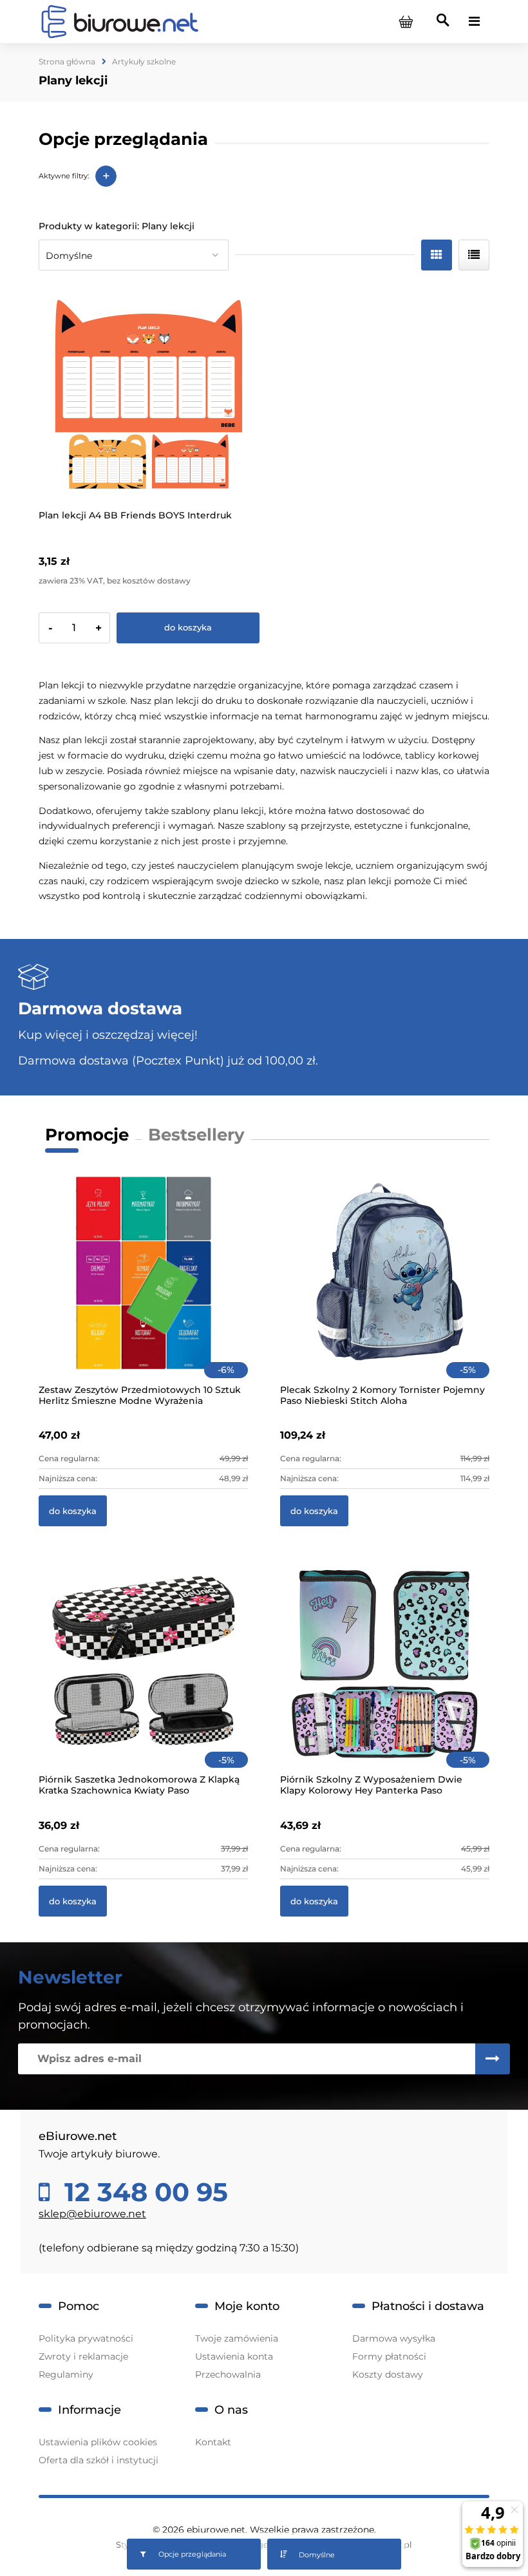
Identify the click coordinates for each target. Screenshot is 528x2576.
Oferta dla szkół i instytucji (99, 2460)
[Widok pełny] (474, 255)
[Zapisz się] (493, 2059)
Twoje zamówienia (237, 2338)
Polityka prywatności (86, 2338)
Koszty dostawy (388, 2374)
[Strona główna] (119, 21)
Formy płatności (389, 2356)
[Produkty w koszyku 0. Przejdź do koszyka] (406, 21)
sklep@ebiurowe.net (92, 2214)
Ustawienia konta (234, 2356)
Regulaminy (66, 2374)
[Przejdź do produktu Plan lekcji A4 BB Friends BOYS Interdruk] (149, 394)
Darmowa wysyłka (394, 2338)
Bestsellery (196, 1135)
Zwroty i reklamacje (83, 2356)
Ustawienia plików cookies (98, 2442)
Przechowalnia (228, 2374)
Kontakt (213, 2442)
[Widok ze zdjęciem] (437, 255)
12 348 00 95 (143, 2192)
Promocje (87, 1135)
